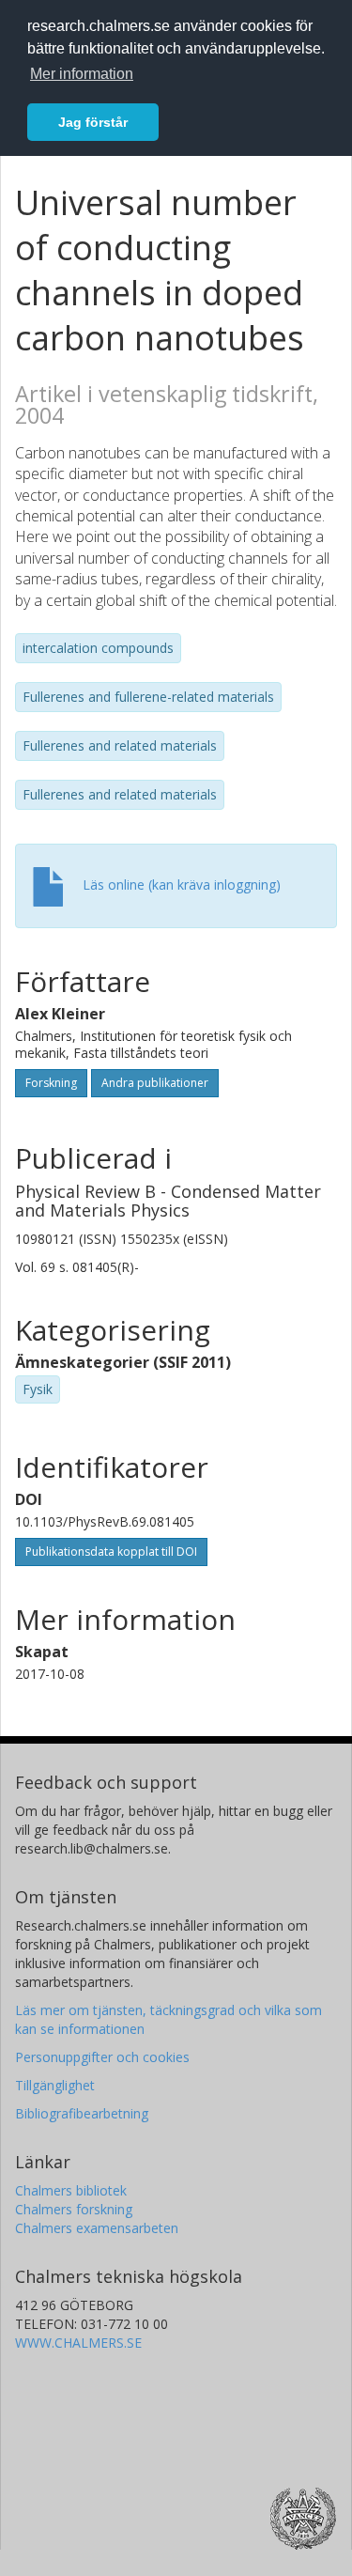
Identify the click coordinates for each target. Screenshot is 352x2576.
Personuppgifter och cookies (102, 2057)
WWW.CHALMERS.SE (78, 2343)
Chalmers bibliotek (71, 2190)
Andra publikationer (155, 1083)
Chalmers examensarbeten (97, 2228)
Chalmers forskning (74, 2209)
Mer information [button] (82, 74)
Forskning (51, 1083)
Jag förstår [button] (93, 122)
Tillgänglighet (55, 2085)
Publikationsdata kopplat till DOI (111, 1552)
